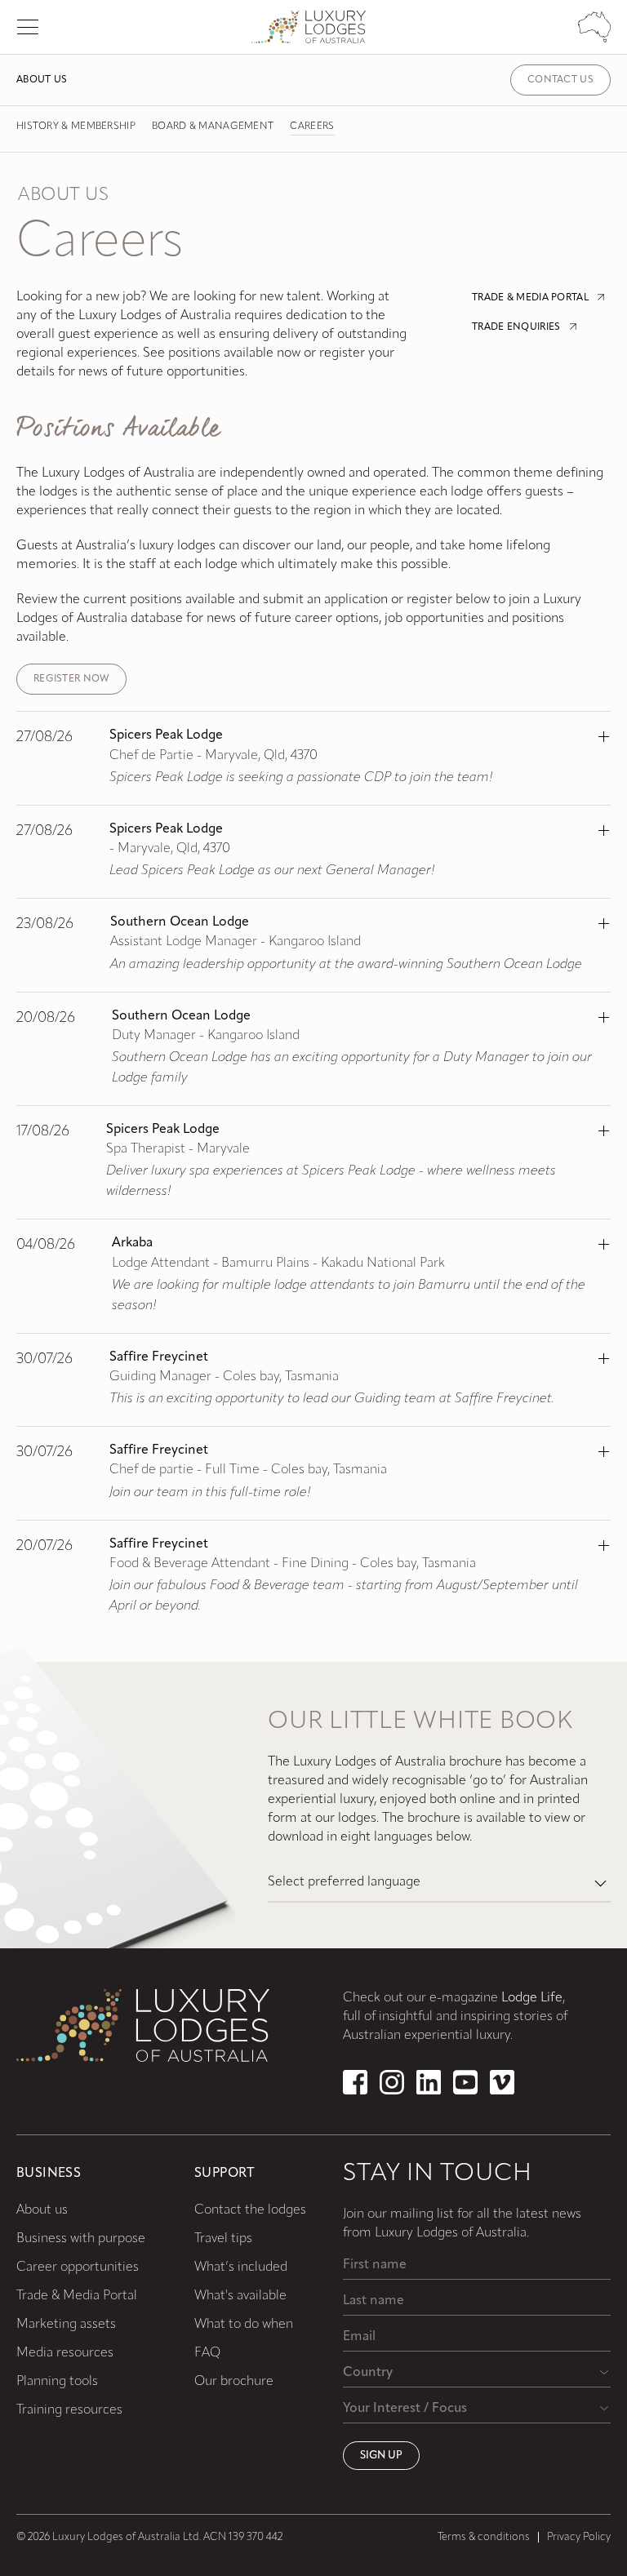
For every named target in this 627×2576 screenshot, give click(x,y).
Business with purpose (81, 2239)
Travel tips (223, 2239)
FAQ (207, 2353)
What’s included (241, 2267)
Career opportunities (78, 2267)
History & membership (76, 127)
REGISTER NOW (71, 679)
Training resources (69, 2410)
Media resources (65, 2353)
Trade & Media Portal (77, 2296)
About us (42, 80)
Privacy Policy (579, 2537)
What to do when (244, 2325)
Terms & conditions (484, 2537)
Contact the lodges (250, 2210)
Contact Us (560, 80)
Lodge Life (532, 1998)
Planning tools (57, 2382)
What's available (240, 2296)
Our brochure (234, 2382)
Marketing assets (66, 2325)
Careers (312, 127)
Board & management (213, 127)
